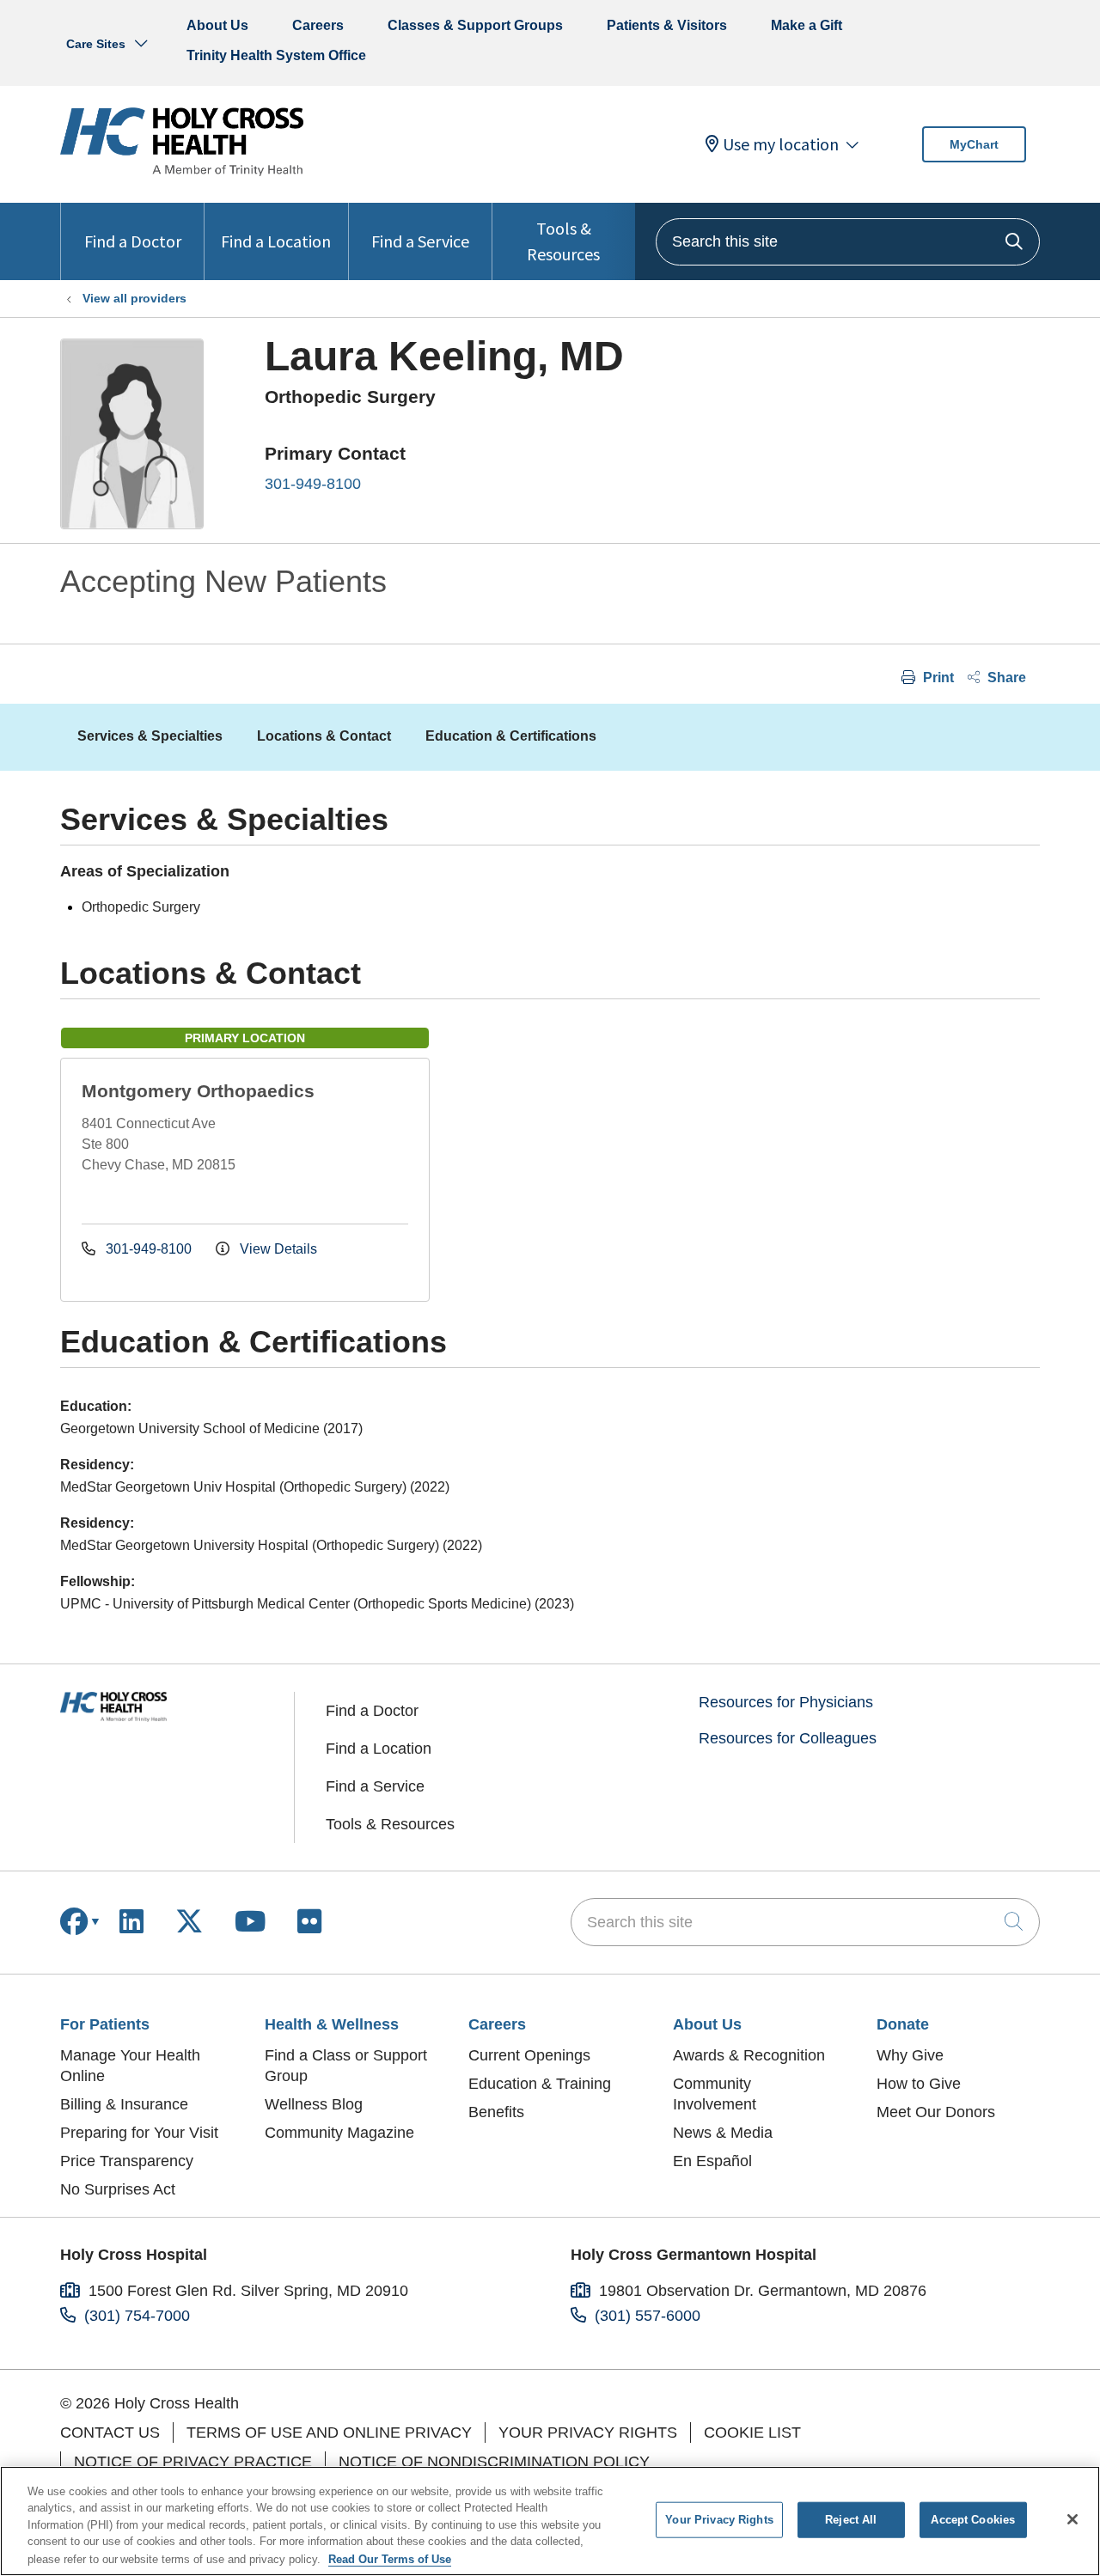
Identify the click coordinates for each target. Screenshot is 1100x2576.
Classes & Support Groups (475, 25)
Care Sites (96, 44)
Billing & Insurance (124, 2104)
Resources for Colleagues (788, 1738)
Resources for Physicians (786, 1702)
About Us (217, 25)
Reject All (851, 2520)
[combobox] (848, 242)
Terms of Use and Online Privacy (329, 2433)
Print (937, 678)
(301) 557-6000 (648, 2316)
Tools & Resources (563, 241)
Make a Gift (807, 25)
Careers (318, 25)
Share (1005, 678)
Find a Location (276, 241)
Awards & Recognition (749, 2055)
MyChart (974, 144)
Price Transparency (127, 2161)
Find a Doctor (133, 241)
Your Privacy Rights (588, 2433)
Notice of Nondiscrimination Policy (494, 2462)
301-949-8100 (313, 484)
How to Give (919, 2084)
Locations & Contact (324, 736)
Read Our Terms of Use (390, 2558)
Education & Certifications (511, 736)
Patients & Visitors (667, 25)
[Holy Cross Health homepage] (182, 171)
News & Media (723, 2133)
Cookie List (752, 2433)
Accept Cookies (973, 2520)
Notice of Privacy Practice (193, 2462)
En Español (712, 2161)
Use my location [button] (781, 144)
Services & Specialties (150, 736)
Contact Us (110, 2433)
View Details (277, 1249)
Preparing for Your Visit (139, 2133)
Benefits (496, 2112)
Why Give (910, 2055)
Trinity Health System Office (276, 55)
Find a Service (420, 241)
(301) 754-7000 (137, 2316)
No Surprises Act (118, 2189)
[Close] (1072, 2519)
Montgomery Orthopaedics (198, 1091)
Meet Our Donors (936, 2112)
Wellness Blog (314, 2104)
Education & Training (540, 2084)
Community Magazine (339, 2133)
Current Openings (529, 2055)
